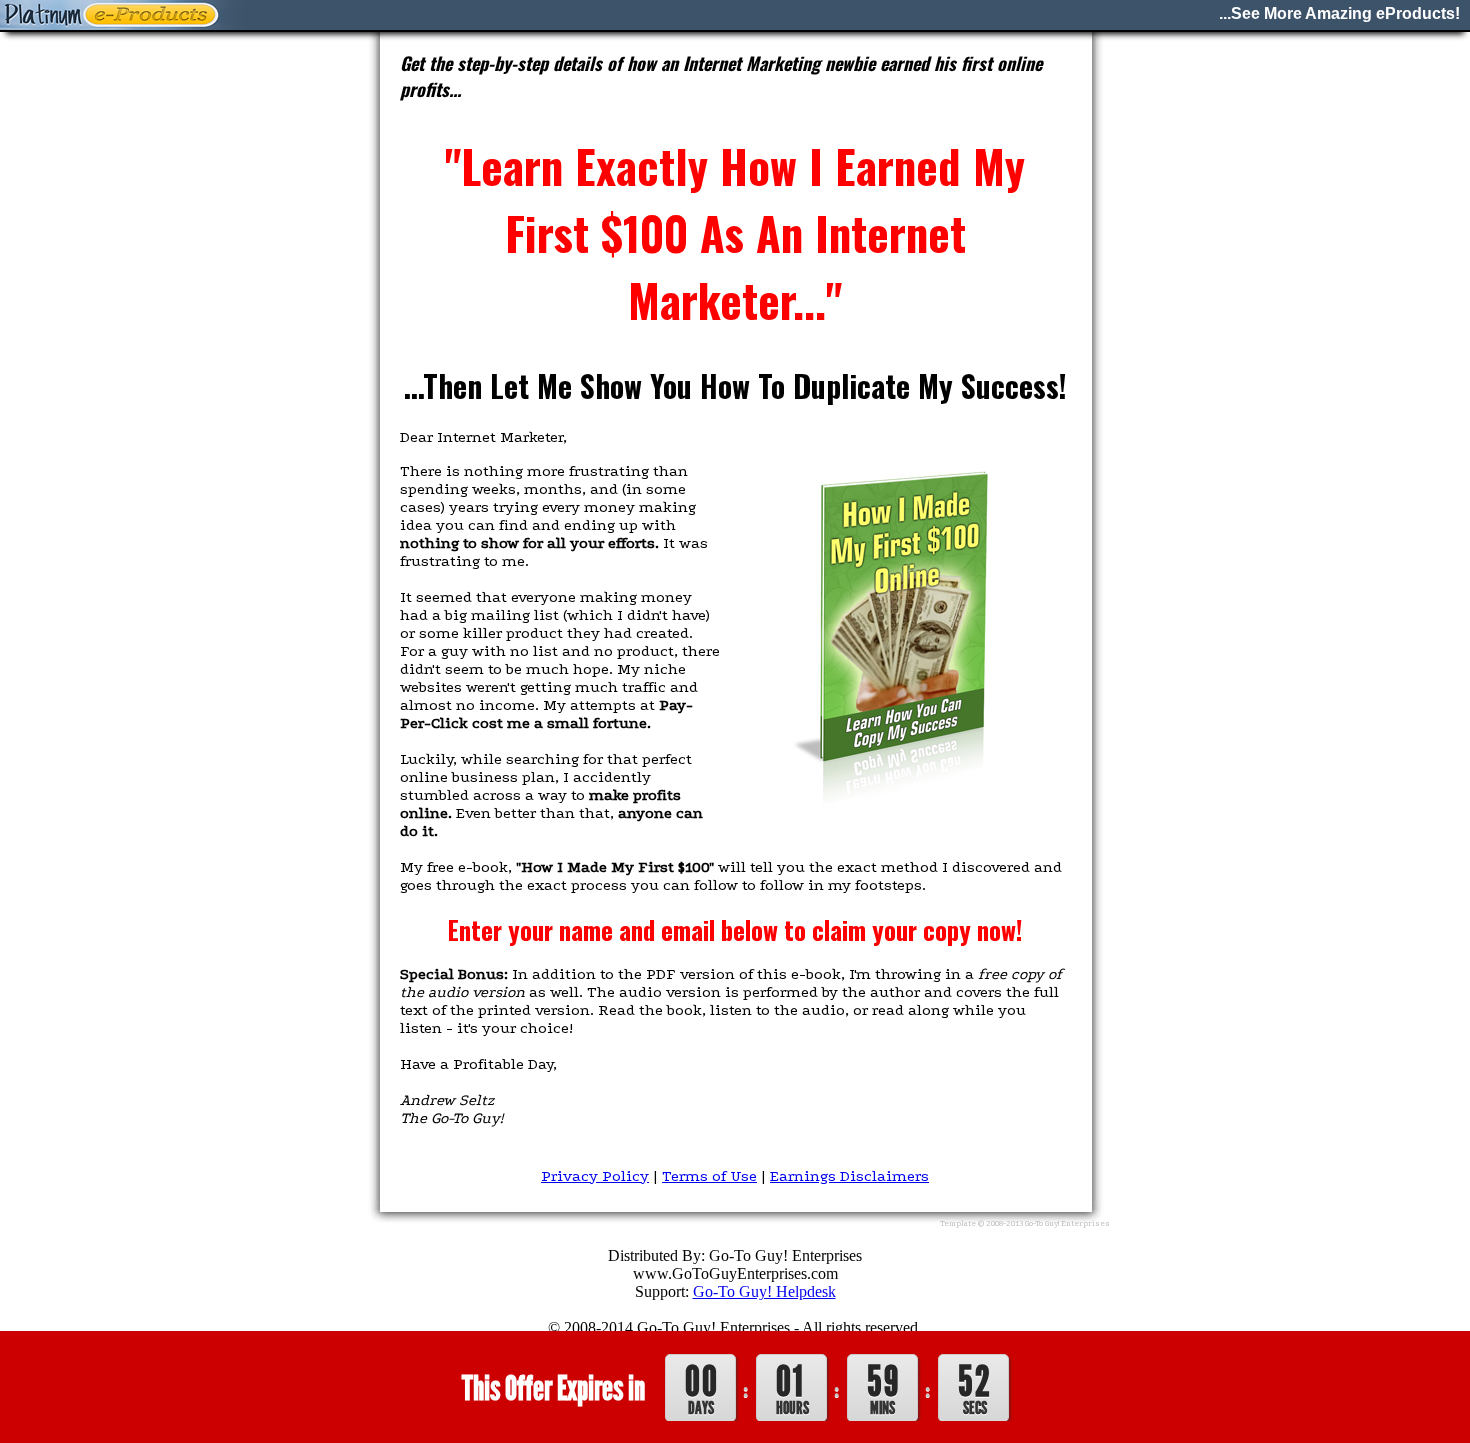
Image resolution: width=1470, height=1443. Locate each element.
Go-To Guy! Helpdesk (764, 1291)
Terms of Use (709, 1176)
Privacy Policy (595, 1176)
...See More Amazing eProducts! (1339, 13)
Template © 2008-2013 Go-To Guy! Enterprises (1025, 1223)
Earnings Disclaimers (849, 1176)
